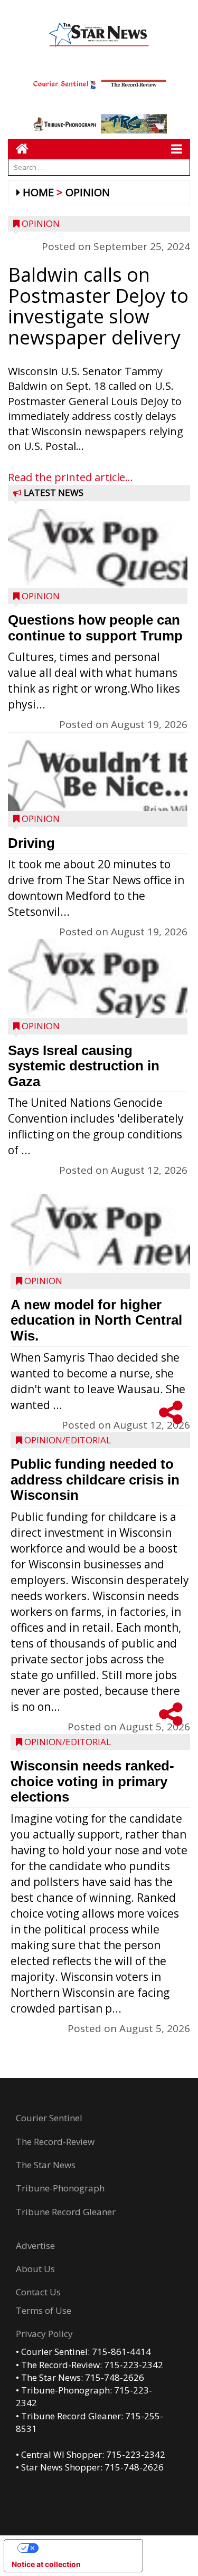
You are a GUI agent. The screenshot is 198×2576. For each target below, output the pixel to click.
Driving (31, 843)
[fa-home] (18, 149)
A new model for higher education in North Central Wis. (96, 1320)
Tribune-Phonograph (60, 2188)
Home (38, 192)
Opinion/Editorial (68, 1440)
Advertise (35, 2245)
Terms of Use (44, 2310)
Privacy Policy (44, 2334)
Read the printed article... (70, 477)
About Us (35, 2269)
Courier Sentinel (49, 2118)
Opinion (88, 192)
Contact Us (38, 2292)
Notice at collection (46, 2564)
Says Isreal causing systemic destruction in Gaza (84, 1066)
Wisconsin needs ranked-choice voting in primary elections (92, 1781)
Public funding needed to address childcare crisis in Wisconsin (95, 1479)
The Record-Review (55, 2142)
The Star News (46, 2165)
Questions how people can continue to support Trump (95, 628)
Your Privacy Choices (84, 2548)
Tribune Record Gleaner (66, 2212)
